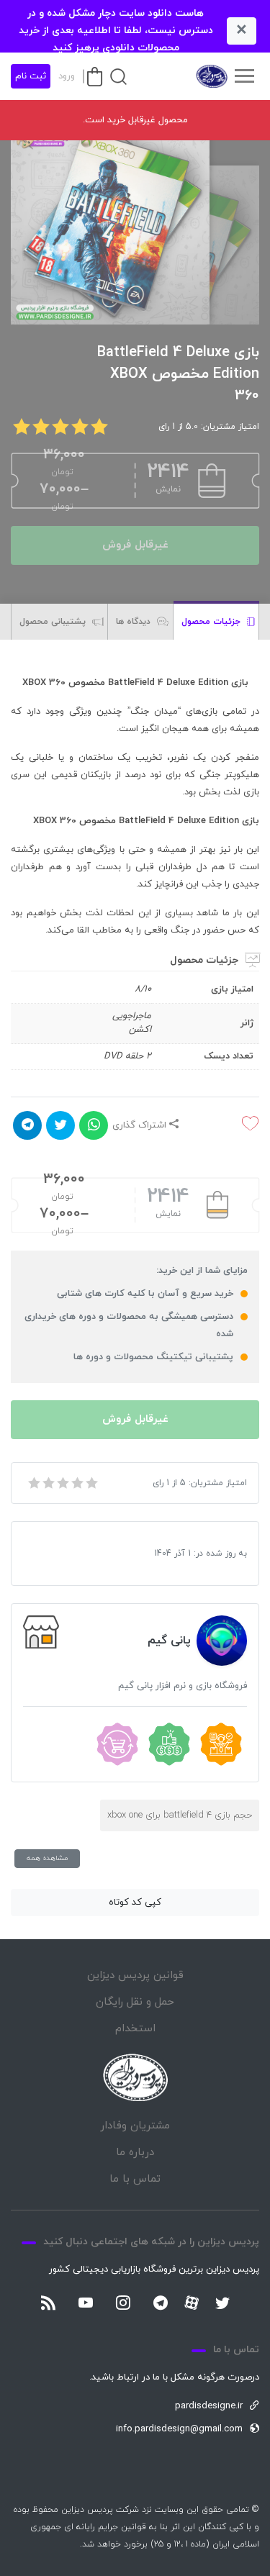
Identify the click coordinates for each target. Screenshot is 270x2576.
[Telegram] (161, 2304)
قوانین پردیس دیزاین (135, 1976)
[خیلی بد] (33, 1483)
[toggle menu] (244, 76)
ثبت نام (31, 76)
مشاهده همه (47, 1858)
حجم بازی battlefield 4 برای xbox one (180, 1815)
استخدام (135, 2029)
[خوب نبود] (48, 1483)
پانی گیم (169, 1641)
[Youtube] (86, 2304)
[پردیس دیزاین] (211, 76)
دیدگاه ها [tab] (135, 622)
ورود (67, 76)
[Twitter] (222, 2304)
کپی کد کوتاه (135, 1902)
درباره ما (135, 2153)
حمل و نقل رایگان (135, 2002)
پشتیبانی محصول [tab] (54, 622)
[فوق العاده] (91, 1483)
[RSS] (48, 2304)
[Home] (135, 2078)
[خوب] (76, 1483)
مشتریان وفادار (135, 2126)
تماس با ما (135, 2179)
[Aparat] (192, 2303)
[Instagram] (123, 2304)
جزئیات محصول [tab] (212, 622)
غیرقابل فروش (135, 545)
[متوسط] (62, 1483)
